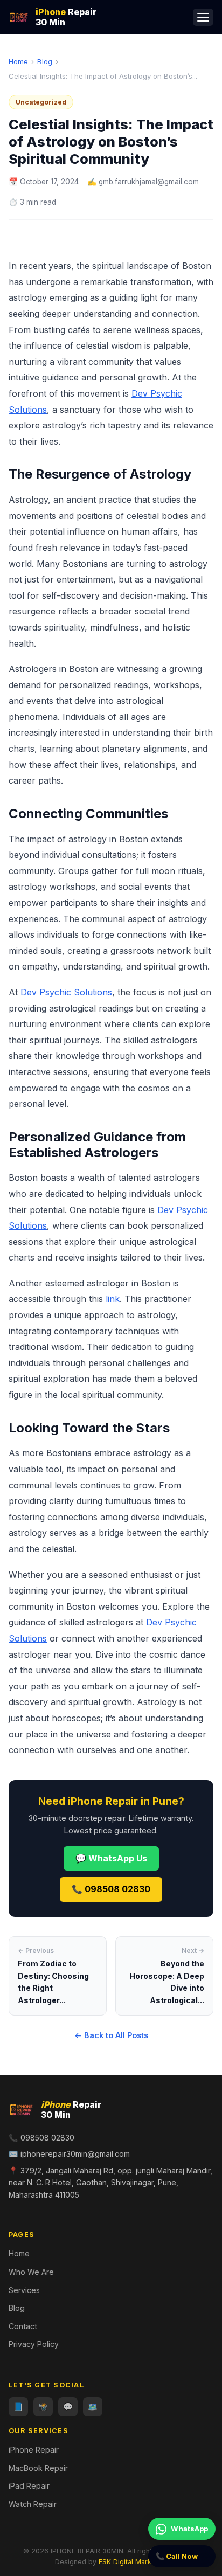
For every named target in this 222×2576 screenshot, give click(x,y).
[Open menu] (203, 17)
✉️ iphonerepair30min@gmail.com (69, 2154)
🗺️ (93, 2407)
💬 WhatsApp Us (111, 1858)
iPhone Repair (34, 2450)
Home (18, 61)
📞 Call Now (177, 2556)
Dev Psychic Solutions (66, 992)
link (113, 1299)
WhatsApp (189, 2529)
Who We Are (31, 2272)
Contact (23, 2326)
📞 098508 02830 (111, 1889)
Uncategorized (41, 102)
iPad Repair (29, 2486)
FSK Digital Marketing (133, 2562)
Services (24, 2290)
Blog (45, 61)
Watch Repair (33, 2504)
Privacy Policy (34, 2344)
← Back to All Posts (111, 2035)
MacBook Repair (38, 2468)
